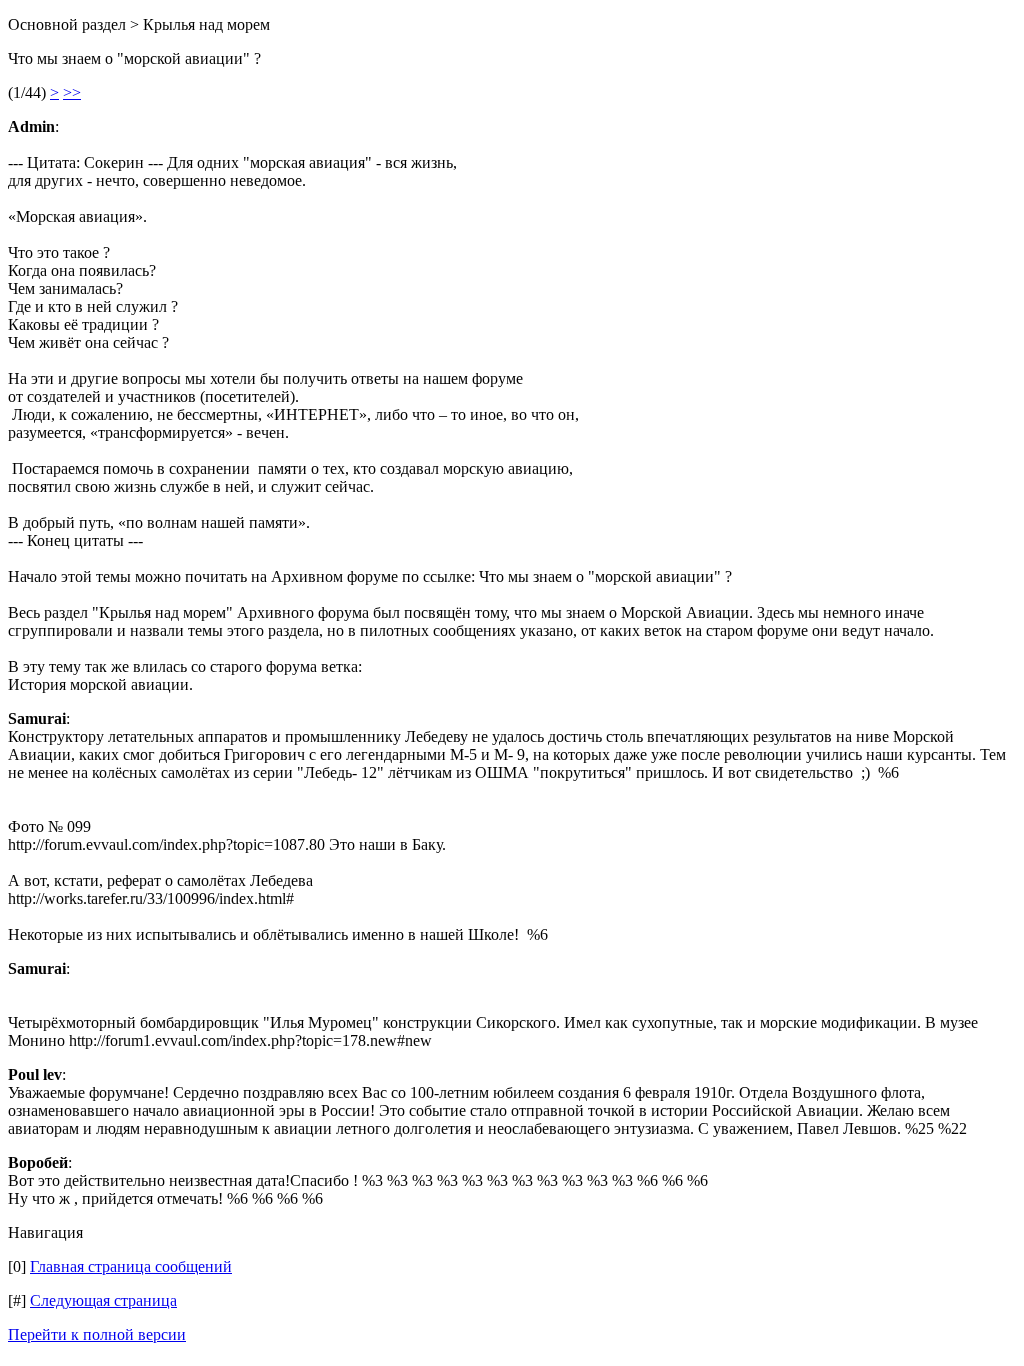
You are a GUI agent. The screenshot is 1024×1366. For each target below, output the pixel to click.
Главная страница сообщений (131, 1266)
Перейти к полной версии (97, 1334)
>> (72, 92)
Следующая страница (103, 1300)
